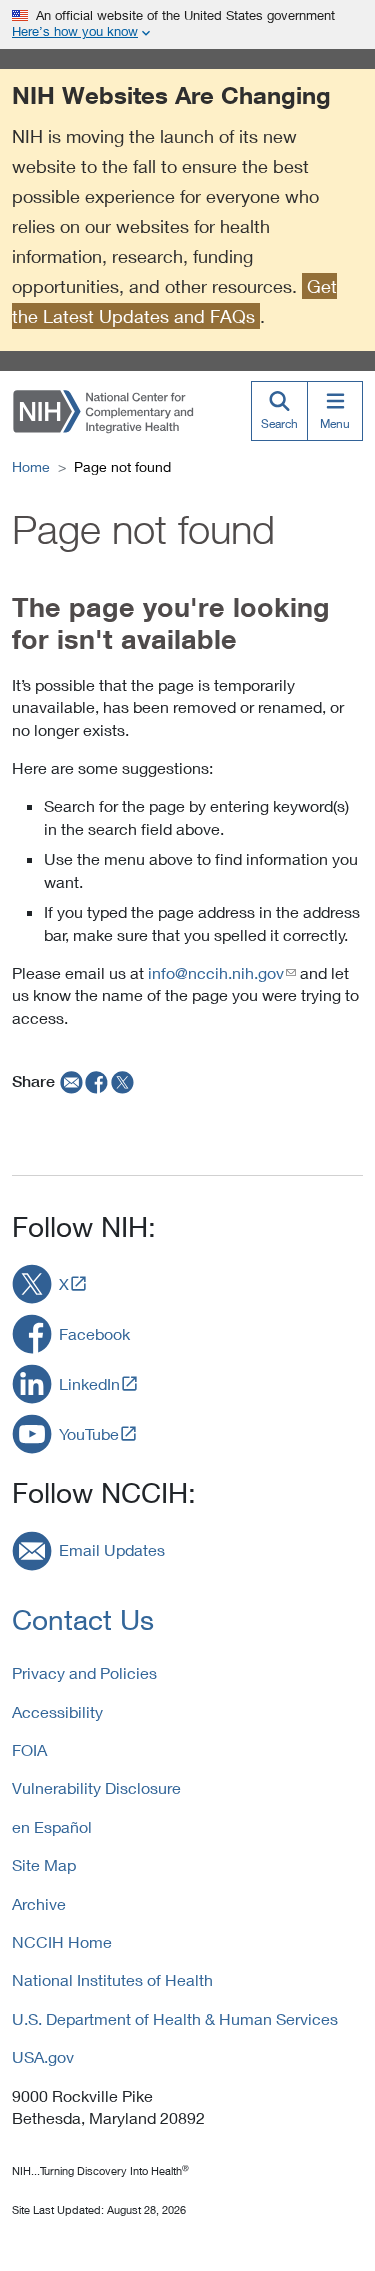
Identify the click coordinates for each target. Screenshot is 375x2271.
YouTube (89, 1433)
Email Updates (112, 1549)
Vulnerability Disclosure (96, 1787)
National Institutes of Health (112, 1979)
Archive (39, 1903)
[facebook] (97, 1081)
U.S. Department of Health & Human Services (175, 2018)
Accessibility (57, 1711)
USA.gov (43, 2056)
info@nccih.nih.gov (216, 972)
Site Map (44, 1864)
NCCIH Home (62, 1941)
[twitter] (123, 1081)
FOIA (29, 1749)
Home (31, 466)
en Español (52, 1826)
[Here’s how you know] (187, 24)
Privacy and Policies (84, 1672)
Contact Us (83, 1619)
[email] (69, 1081)
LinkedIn (89, 1383)
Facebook (94, 1333)
